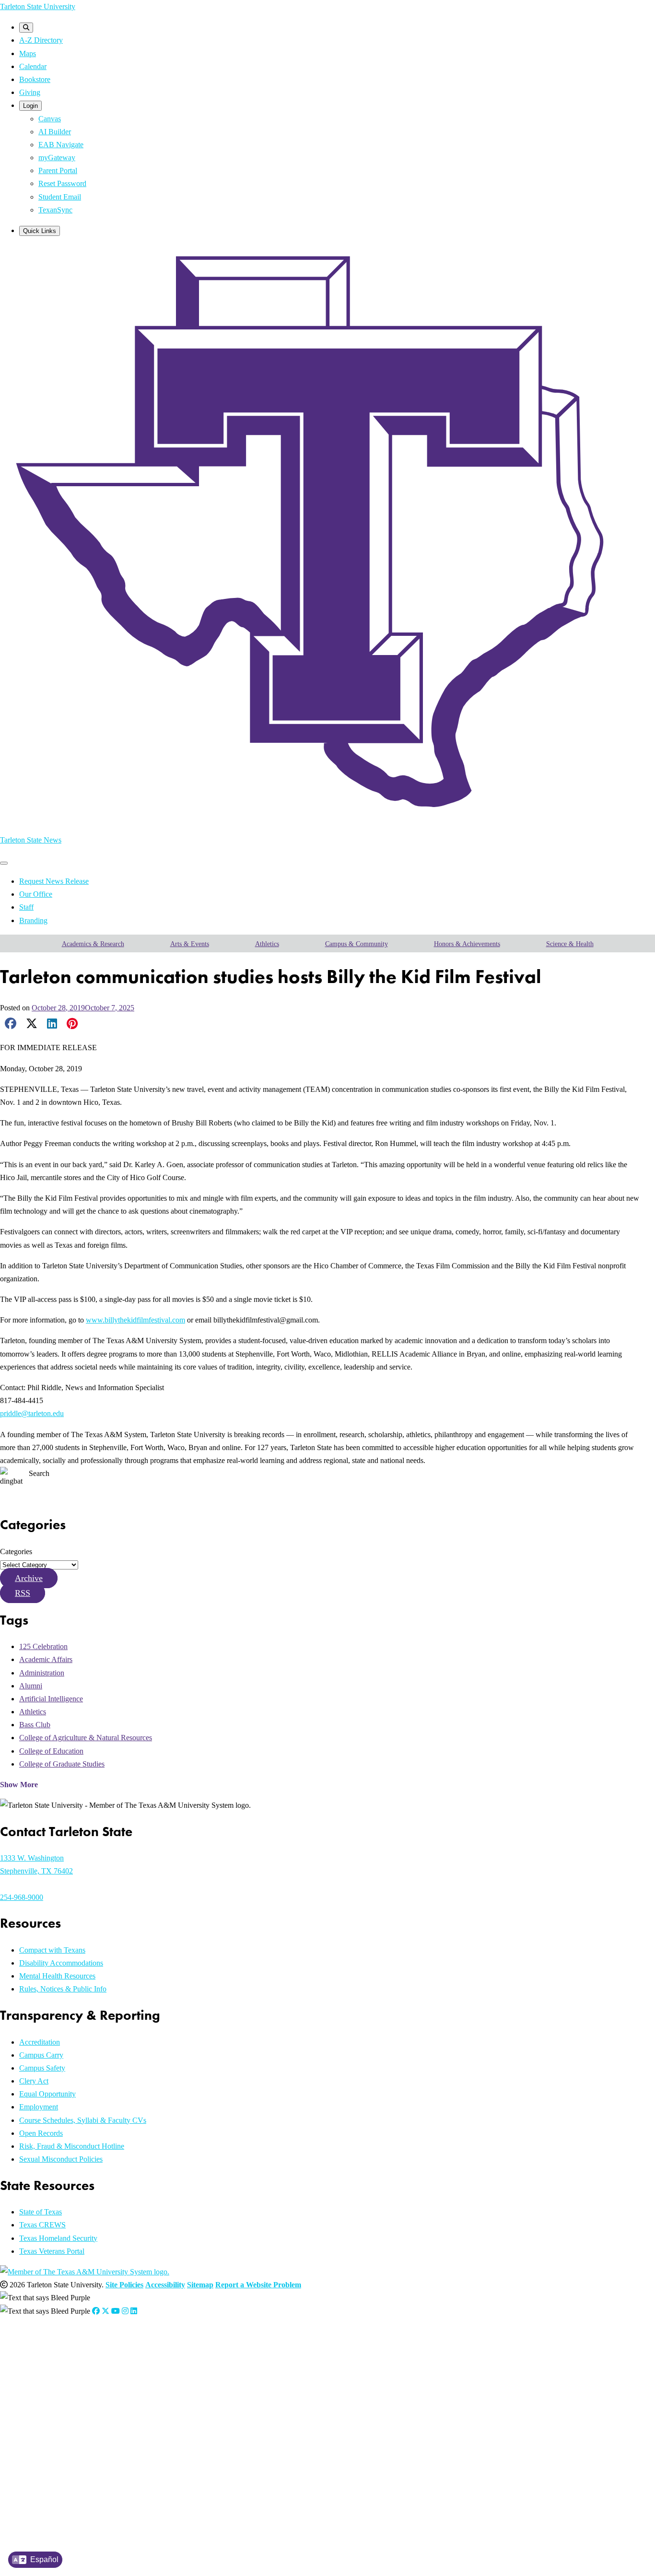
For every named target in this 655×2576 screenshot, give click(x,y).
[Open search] (26, 28)
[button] (29, 1578)
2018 (44, 2463)
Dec (186, 2378)
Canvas (50, 119)
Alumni (31, 1686)
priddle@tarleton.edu (32, 1413)
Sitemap (200, 2285)
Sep (150, 2378)
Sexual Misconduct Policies (61, 2159)
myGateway (57, 158)
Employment (39, 2107)
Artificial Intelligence (51, 1699)
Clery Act (34, 2081)
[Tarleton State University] (321, 819)
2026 (44, 2366)
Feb (70, 2366)
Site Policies (124, 2285)
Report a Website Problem (258, 2285)
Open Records (41, 2133)
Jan (59, 2366)
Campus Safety (42, 2068)
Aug (138, 2366)
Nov (174, 2378)
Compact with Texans (52, 1950)
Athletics (267, 944)
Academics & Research (93, 944)
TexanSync (55, 210)
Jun (118, 2366)
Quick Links (40, 231)
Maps (28, 53)
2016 (44, 2488)
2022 (44, 2415)
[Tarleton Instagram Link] (125, 2311)
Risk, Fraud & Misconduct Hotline (72, 2146)
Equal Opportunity (47, 2094)
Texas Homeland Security (58, 2238)
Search (39, 1473)
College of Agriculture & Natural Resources (86, 1738)
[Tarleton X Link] (105, 2311)
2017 (44, 2475)
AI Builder (55, 132)
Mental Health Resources (57, 1976)
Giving (30, 92)
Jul (128, 2366)
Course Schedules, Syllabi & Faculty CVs (83, 2120)
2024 (44, 2390)
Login (30, 106)
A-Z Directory (41, 40)
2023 (44, 2403)
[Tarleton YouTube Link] (116, 2311)
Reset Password (62, 183)
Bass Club (35, 1725)
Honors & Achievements (467, 944)
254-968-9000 (22, 1897)
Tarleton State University (38, 6)
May (106, 2366)
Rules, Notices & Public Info (63, 1989)
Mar (82, 2366)
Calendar (33, 66)
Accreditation (40, 2042)
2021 (44, 2427)
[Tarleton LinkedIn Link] (134, 2311)
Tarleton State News (31, 840)
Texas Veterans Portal (52, 2251)
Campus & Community (357, 944)
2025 (44, 2378)
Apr (94, 2366)
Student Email (60, 197)
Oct (162, 2378)
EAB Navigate (61, 145)
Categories (16, 1551)
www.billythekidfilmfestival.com (135, 1320)
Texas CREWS (42, 2225)
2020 (44, 2439)
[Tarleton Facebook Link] (96, 2311)
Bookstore (35, 79)
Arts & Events (190, 944)
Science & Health (570, 944)
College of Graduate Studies (62, 1764)
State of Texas (41, 2212)
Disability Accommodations (61, 1963)
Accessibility (165, 2285)
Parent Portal (58, 170)
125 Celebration (43, 1646)
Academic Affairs (46, 1659)
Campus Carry (41, 2055)
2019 (44, 2451)
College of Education (51, 1751)
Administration (42, 1673)
